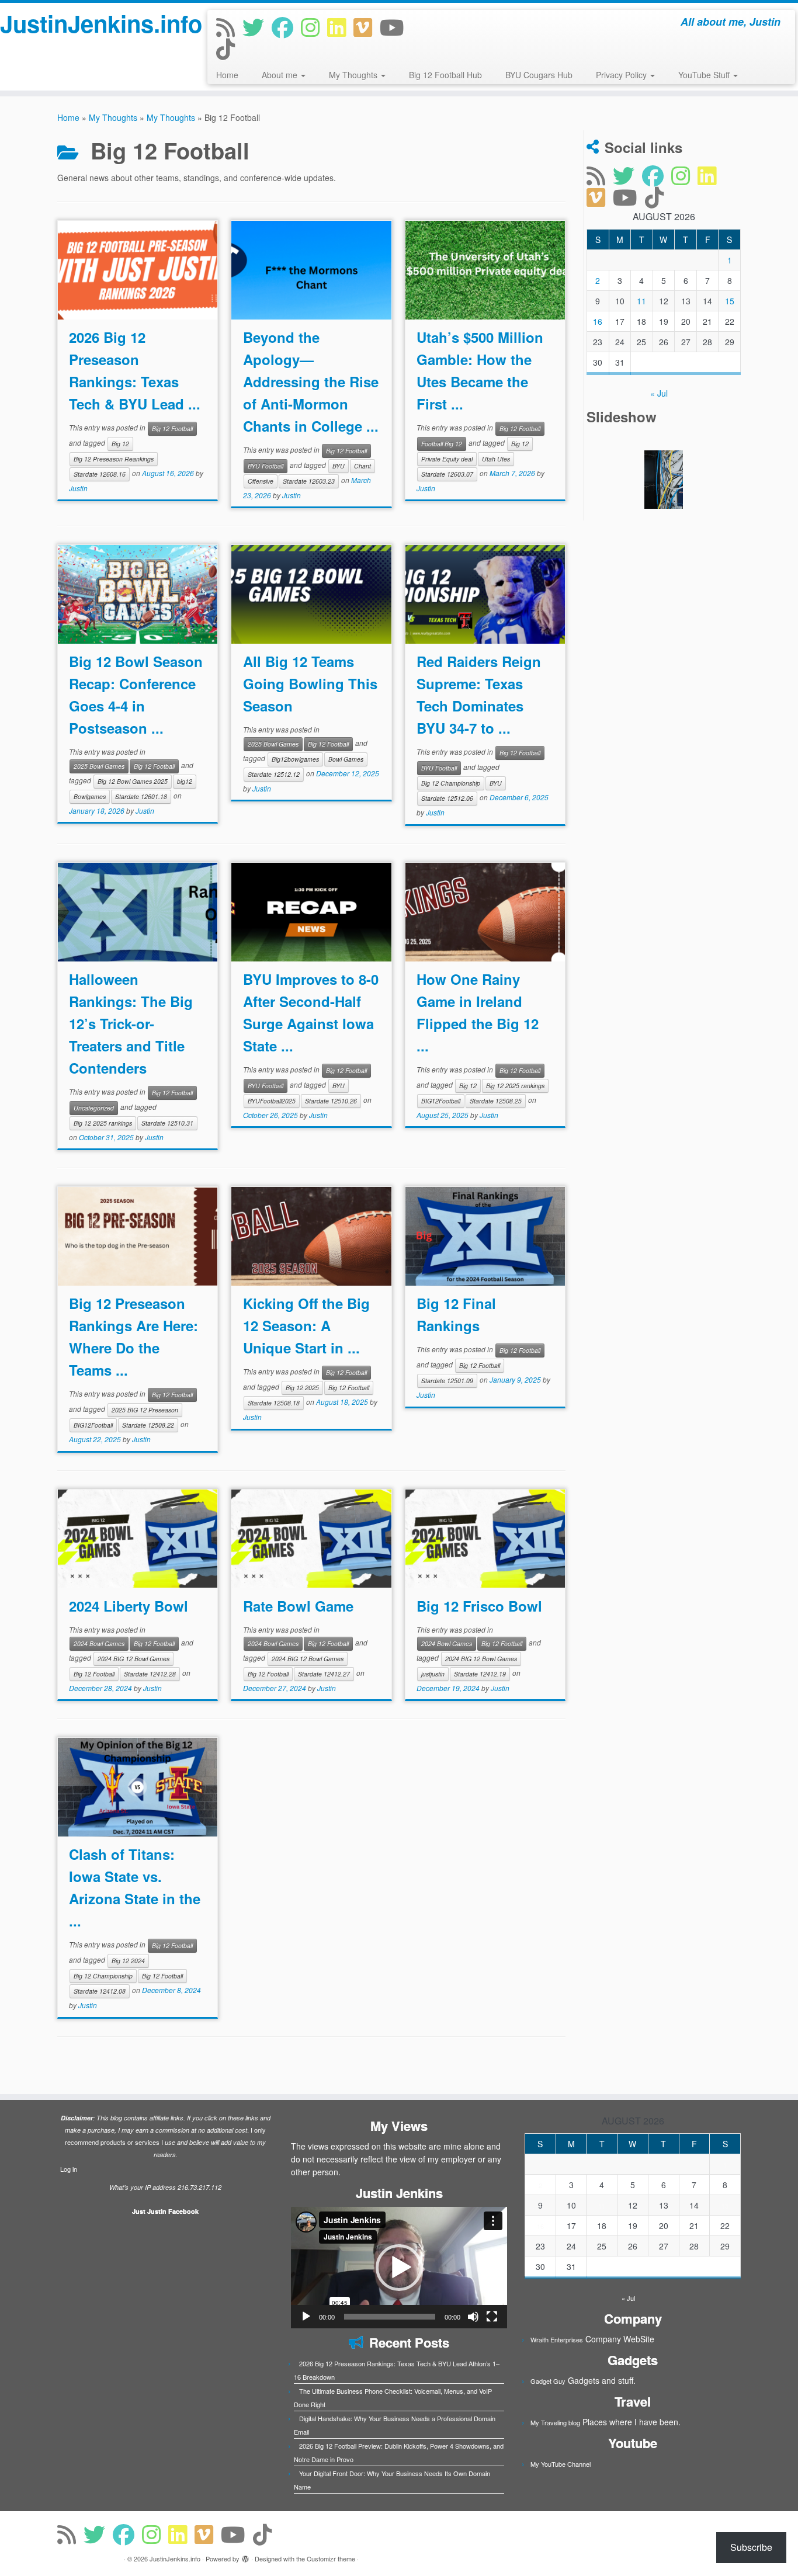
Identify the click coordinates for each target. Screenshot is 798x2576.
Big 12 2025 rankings (103, 1123)
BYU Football (266, 466)
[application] (399, 2268)
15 (730, 301)
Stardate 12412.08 (100, 1991)
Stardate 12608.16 (100, 474)
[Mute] (473, 2317)
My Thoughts (354, 75)
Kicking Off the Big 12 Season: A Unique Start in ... (306, 1325)
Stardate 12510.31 (167, 1123)
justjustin (433, 1674)
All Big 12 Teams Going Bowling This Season (310, 683)
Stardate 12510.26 (331, 1101)
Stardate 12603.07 (447, 474)
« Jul (659, 393)
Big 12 (120, 444)
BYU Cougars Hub (539, 75)
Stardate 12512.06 (447, 798)
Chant (362, 466)
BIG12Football (441, 1101)
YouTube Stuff (705, 75)
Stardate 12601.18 (141, 796)
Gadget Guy (548, 2381)
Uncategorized (94, 1108)
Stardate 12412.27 (324, 1674)
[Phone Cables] (664, 480)
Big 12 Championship (451, 783)
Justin (78, 488)
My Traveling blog (555, 2422)
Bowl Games (346, 759)
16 (598, 321)
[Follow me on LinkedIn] (340, 27)
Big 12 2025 (302, 1388)
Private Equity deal (447, 459)
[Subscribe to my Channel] (396, 27)
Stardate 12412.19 (480, 1674)
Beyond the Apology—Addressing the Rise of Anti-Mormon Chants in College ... (311, 381)
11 (641, 301)
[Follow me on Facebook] (286, 27)
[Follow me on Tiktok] (229, 48)
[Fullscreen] (492, 2317)
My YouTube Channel (561, 2464)
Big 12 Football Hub (445, 75)
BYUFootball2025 (272, 1101)
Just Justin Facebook (165, 2211)
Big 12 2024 (128, 1961)
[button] (399, 2268)
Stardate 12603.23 (309, 481)
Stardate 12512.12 (274, 774)
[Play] (306, 2317)
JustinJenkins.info (92, 23)
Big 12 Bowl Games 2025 (133, 781)
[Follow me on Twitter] (257, 27)
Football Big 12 (442, 444)
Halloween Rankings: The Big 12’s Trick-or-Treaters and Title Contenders (131, 1023)
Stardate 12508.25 (496, 1101)
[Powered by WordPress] (245, 2556)
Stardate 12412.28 (150, 1674)
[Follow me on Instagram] (314, 27)
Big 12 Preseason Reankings (114, 459)
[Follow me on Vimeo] (367, 27)
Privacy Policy (622, 75)
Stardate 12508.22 (148, 1425)
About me (281, 75)
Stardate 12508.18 (274, 1403)
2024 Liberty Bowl (129, 1606)
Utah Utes (496, 459)
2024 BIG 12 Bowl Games (133, 1659)
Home (227, 75)
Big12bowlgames (295, 759)
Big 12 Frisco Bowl (479, 1606)
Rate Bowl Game (298, 1606)
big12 (185, 781)
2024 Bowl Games (99, 1643)
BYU (339, 466)
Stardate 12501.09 (447, 1381)
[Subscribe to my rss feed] (229, 27)
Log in (69, 2169)
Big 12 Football (172, 428)
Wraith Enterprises (557, 2339)
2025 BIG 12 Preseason (145, 1410)
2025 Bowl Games (99, 766)
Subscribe (751, 2547)
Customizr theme (331, 2558)
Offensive (261, 481)
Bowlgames (90, 796)
